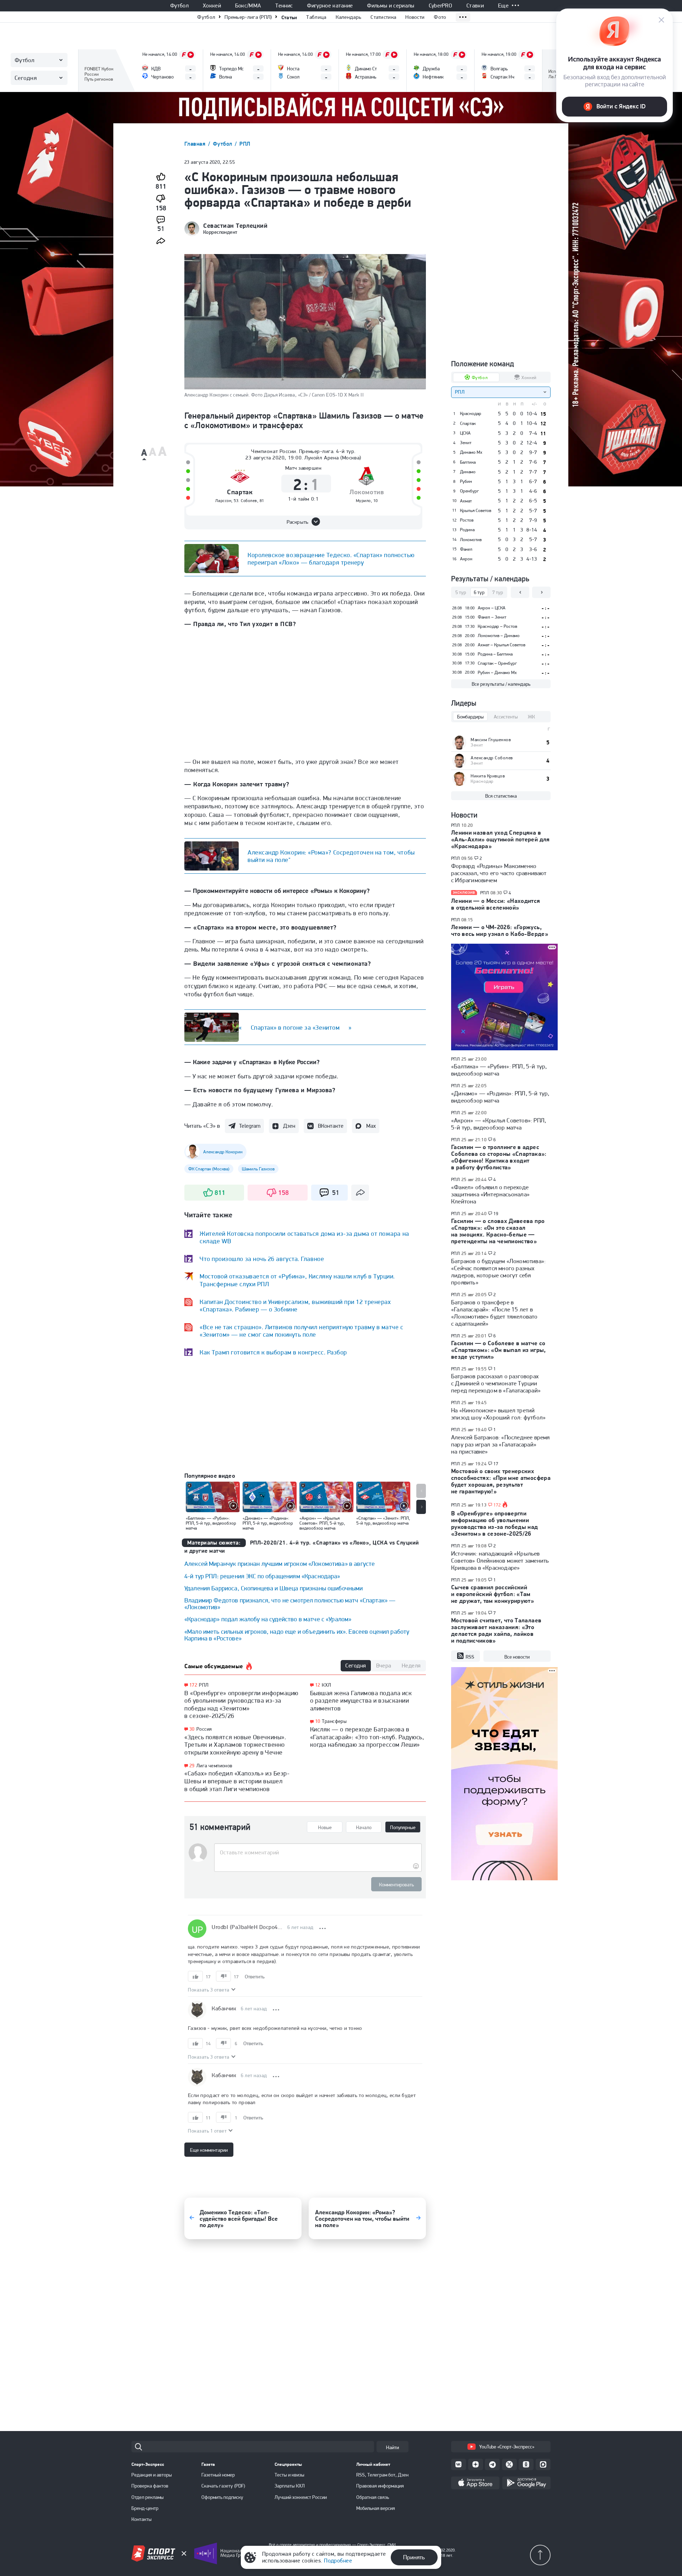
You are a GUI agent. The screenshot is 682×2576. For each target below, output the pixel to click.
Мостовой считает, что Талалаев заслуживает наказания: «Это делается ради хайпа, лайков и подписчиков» (496, 1630)
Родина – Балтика (495, 654)
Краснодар (471, 414)
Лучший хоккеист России (301, 2497)
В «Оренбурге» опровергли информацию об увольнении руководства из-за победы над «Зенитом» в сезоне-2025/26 (241, 1704)
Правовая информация (380, 2486)
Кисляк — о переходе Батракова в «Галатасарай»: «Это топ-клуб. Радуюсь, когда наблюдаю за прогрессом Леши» (367, 1737)
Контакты (142, 2519)
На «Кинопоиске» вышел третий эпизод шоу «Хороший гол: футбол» (498, 1414)
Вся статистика (501, 796)
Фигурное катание (330, 6)
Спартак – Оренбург (497, 663)
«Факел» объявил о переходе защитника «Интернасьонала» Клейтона (490, 1194)
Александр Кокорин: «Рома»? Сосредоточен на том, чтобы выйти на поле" (331, 856)
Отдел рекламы (148, 2497)
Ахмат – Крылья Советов (502, 645)
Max (371, 1126)
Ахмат (466, 501)
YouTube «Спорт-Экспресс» (507, 2447)
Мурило (363, 501)
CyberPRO (441, 6)
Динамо (468, 472)
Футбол (179, 6)
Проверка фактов (150, 2486)
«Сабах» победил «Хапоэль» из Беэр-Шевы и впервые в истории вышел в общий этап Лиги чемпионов (237, 1781)
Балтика (468, 462)
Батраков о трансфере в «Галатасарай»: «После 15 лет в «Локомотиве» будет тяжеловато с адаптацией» (494, 1313)
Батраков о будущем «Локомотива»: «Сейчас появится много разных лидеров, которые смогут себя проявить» (498, 1272)
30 (192, 1729)
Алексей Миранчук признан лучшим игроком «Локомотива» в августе (280, 1564)
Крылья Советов (476, 511)
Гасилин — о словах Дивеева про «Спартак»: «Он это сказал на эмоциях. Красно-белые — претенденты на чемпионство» (498, 1231)
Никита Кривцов (488, 776)
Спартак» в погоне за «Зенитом (295, 1027)
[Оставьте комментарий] (318, 1853)
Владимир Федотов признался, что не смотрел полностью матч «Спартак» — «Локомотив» (290, 1604)
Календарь (349, 17)
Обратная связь (373, 2497)
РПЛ (245, 144)
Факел (466, 549)
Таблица (316, 17)
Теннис (284, 6)
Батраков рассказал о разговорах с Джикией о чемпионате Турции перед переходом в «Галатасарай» (496, 1383)
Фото (440, 17)
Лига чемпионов (215, 1766)
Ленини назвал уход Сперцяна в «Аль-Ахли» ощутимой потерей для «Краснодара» (500, 839)
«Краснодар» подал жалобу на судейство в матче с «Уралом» (268, 1619)
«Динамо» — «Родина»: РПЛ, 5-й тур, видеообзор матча (500, 1097)
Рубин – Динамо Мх (497, 672)
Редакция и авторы (152, 2475)
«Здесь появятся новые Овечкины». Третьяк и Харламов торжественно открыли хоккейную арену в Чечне (235, 1745)
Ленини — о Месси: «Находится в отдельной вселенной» (496, 904)
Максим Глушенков (491, 740)
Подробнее (338, 2561)
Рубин (466, 481)
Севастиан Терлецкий (235, 226)
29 (192, 1766)
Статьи (289, 17)
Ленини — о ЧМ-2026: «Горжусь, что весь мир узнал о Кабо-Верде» (500, 930)
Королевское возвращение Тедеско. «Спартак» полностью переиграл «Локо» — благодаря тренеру (331, 559)
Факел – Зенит (492, 617)
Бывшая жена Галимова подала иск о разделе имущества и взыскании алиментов (361, 1701)
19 (496, 1214)
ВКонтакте (331, 1126)
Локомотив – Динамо (499, 635)
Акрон (466, 559)
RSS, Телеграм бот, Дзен (382, 2475)
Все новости (517, 1657)
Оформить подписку (222, 2497)
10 (318, 1721)
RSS (470, 1657)
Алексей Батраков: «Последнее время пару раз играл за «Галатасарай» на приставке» (500, 1444)
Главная (196, 144)
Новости (415, 17)
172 (193, 1685)
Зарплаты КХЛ (290, 2486)
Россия (204, 1729)
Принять (414, 2557)
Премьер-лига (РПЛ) (248, 17)
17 (496, 1464)
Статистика (383, 17)
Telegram (250, 1126)
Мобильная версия (376, 2508)
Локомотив (367, 492)
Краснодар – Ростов (497, 626)
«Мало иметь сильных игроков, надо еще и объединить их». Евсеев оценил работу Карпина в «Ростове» (297, 1635)
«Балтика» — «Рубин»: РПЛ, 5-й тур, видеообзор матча (499, 1070)
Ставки (475, 6)
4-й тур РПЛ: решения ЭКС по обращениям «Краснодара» (262, 1576)
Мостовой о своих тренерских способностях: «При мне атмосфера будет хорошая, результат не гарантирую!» (501, 1481)
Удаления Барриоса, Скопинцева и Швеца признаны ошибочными (274, 1588)
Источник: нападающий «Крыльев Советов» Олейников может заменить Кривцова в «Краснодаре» (500, 1561)
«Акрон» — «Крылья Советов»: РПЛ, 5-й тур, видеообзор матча (499, 1124)
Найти (393, 2447)
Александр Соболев (492, 758)
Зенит (466, 443)
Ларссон (223, 501)
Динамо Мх (471, 452)
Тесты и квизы (289, 2475)
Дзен (289, 1126)
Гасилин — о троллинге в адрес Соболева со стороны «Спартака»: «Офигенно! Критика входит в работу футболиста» (499, 1157)
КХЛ (326, 1685)
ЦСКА (465, 433)
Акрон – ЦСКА (492, 608)
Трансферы (334, 1721)
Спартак (240, 492)
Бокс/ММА (248, 6)
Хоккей (212, 6)
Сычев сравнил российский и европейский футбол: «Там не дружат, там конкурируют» (492, 1594)
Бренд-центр (145, 2508)
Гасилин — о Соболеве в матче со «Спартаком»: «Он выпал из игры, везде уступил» (499, 1350)
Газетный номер (218, 2475)
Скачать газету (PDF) (223, 2486)
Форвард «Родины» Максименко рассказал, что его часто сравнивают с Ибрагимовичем (499, 873)
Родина (467, 530)
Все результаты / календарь (501, 684)
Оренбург (469, 491)
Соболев (249, 501)
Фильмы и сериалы (391, 6)
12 (318, 1685)
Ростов (467, 520)
